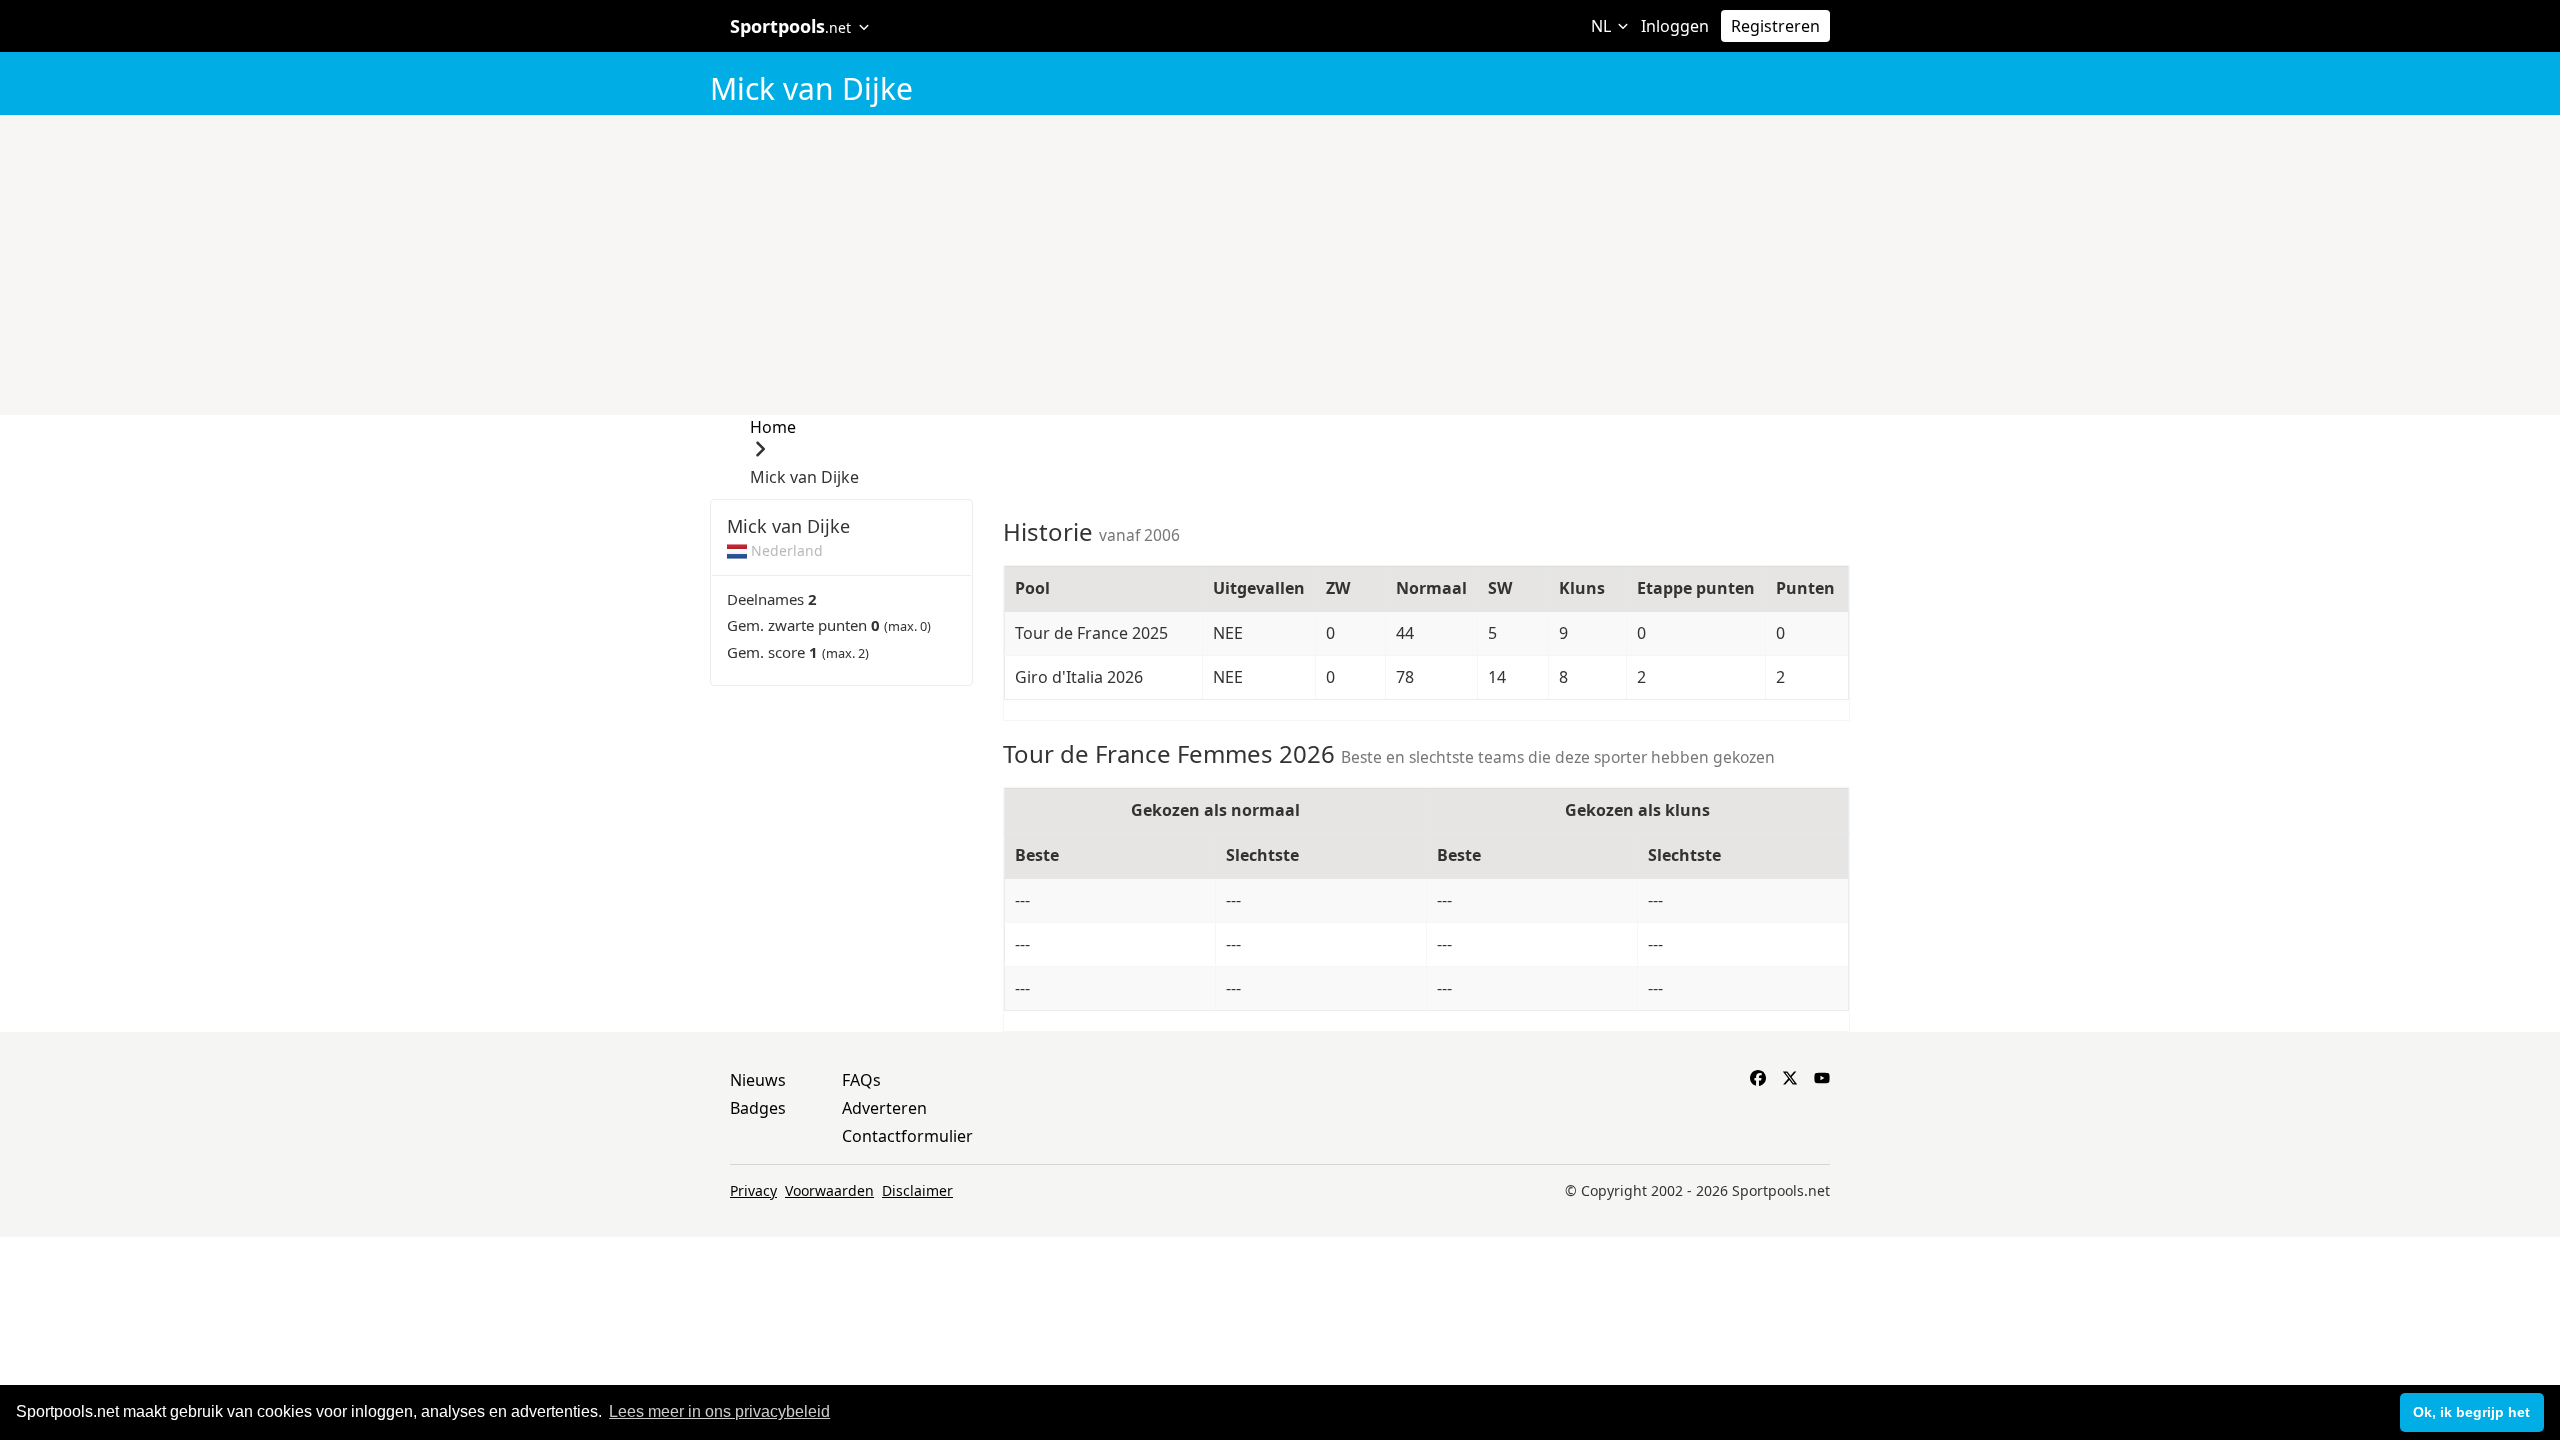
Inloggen (1675, 26)
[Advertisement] (1280, 265)
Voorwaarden (829, 1190)
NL (1603, 26)
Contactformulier (907, 1136)
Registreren (1775, 26)
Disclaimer (917, 1190)
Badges (758, 1108)
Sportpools (790, 26)
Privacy (753, 1190)
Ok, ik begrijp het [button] (2471, 1412)
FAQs (861, 1080)
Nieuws (758, 1080)
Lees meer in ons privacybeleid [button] (719, 1411)
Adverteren (884, 1108)
